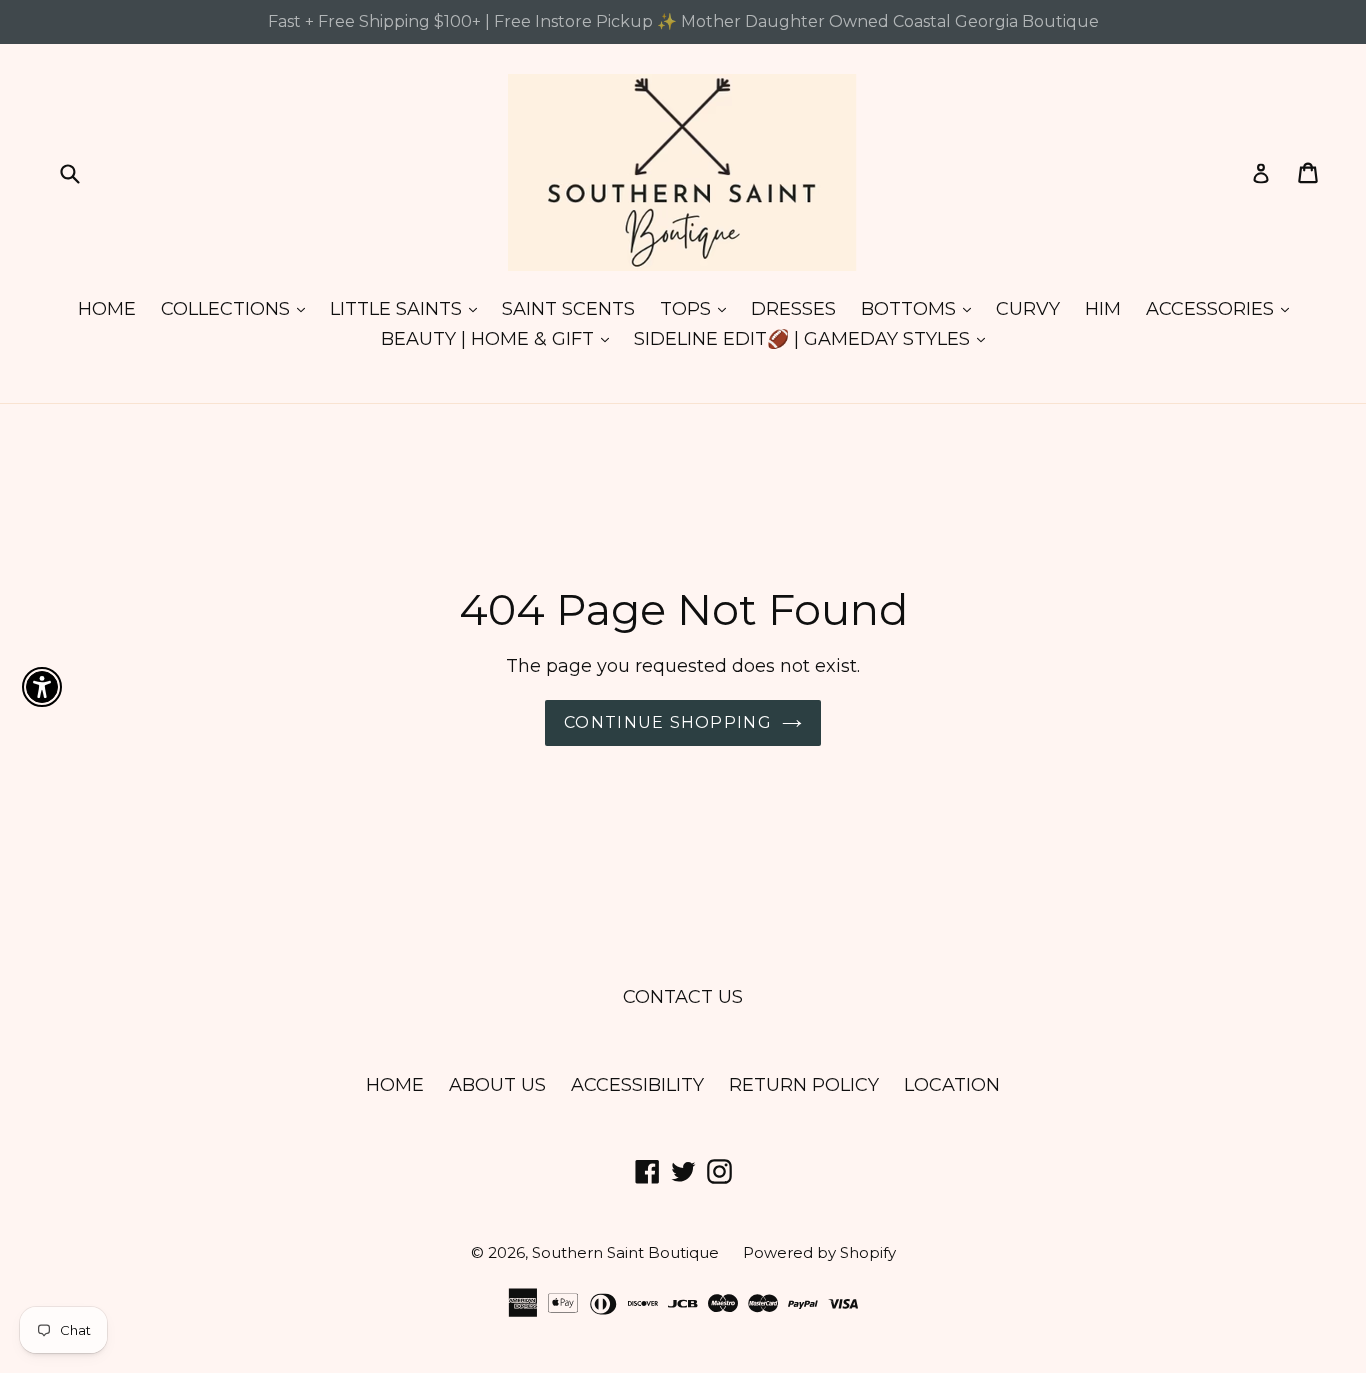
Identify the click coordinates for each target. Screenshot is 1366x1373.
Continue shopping (668, 722)
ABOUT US (497, 1085)
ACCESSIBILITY (637, 1085)
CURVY (1028, 309)
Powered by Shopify (819, 1252)
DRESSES (793, 309)
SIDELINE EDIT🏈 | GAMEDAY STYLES (814, 338)
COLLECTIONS (238, 308)
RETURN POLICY (804, 1085)
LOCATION (952, 1085)
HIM (1103, 309)
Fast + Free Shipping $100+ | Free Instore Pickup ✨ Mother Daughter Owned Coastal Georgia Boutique (683, 21)
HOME (107, 309)
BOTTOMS (921, 308)
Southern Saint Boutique (627, 1252)
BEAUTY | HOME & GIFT (500, 338)
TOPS (698, 308)
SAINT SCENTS (568, 309)
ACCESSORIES (1222, 308)
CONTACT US (683, 997)
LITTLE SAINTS (408, 308)
